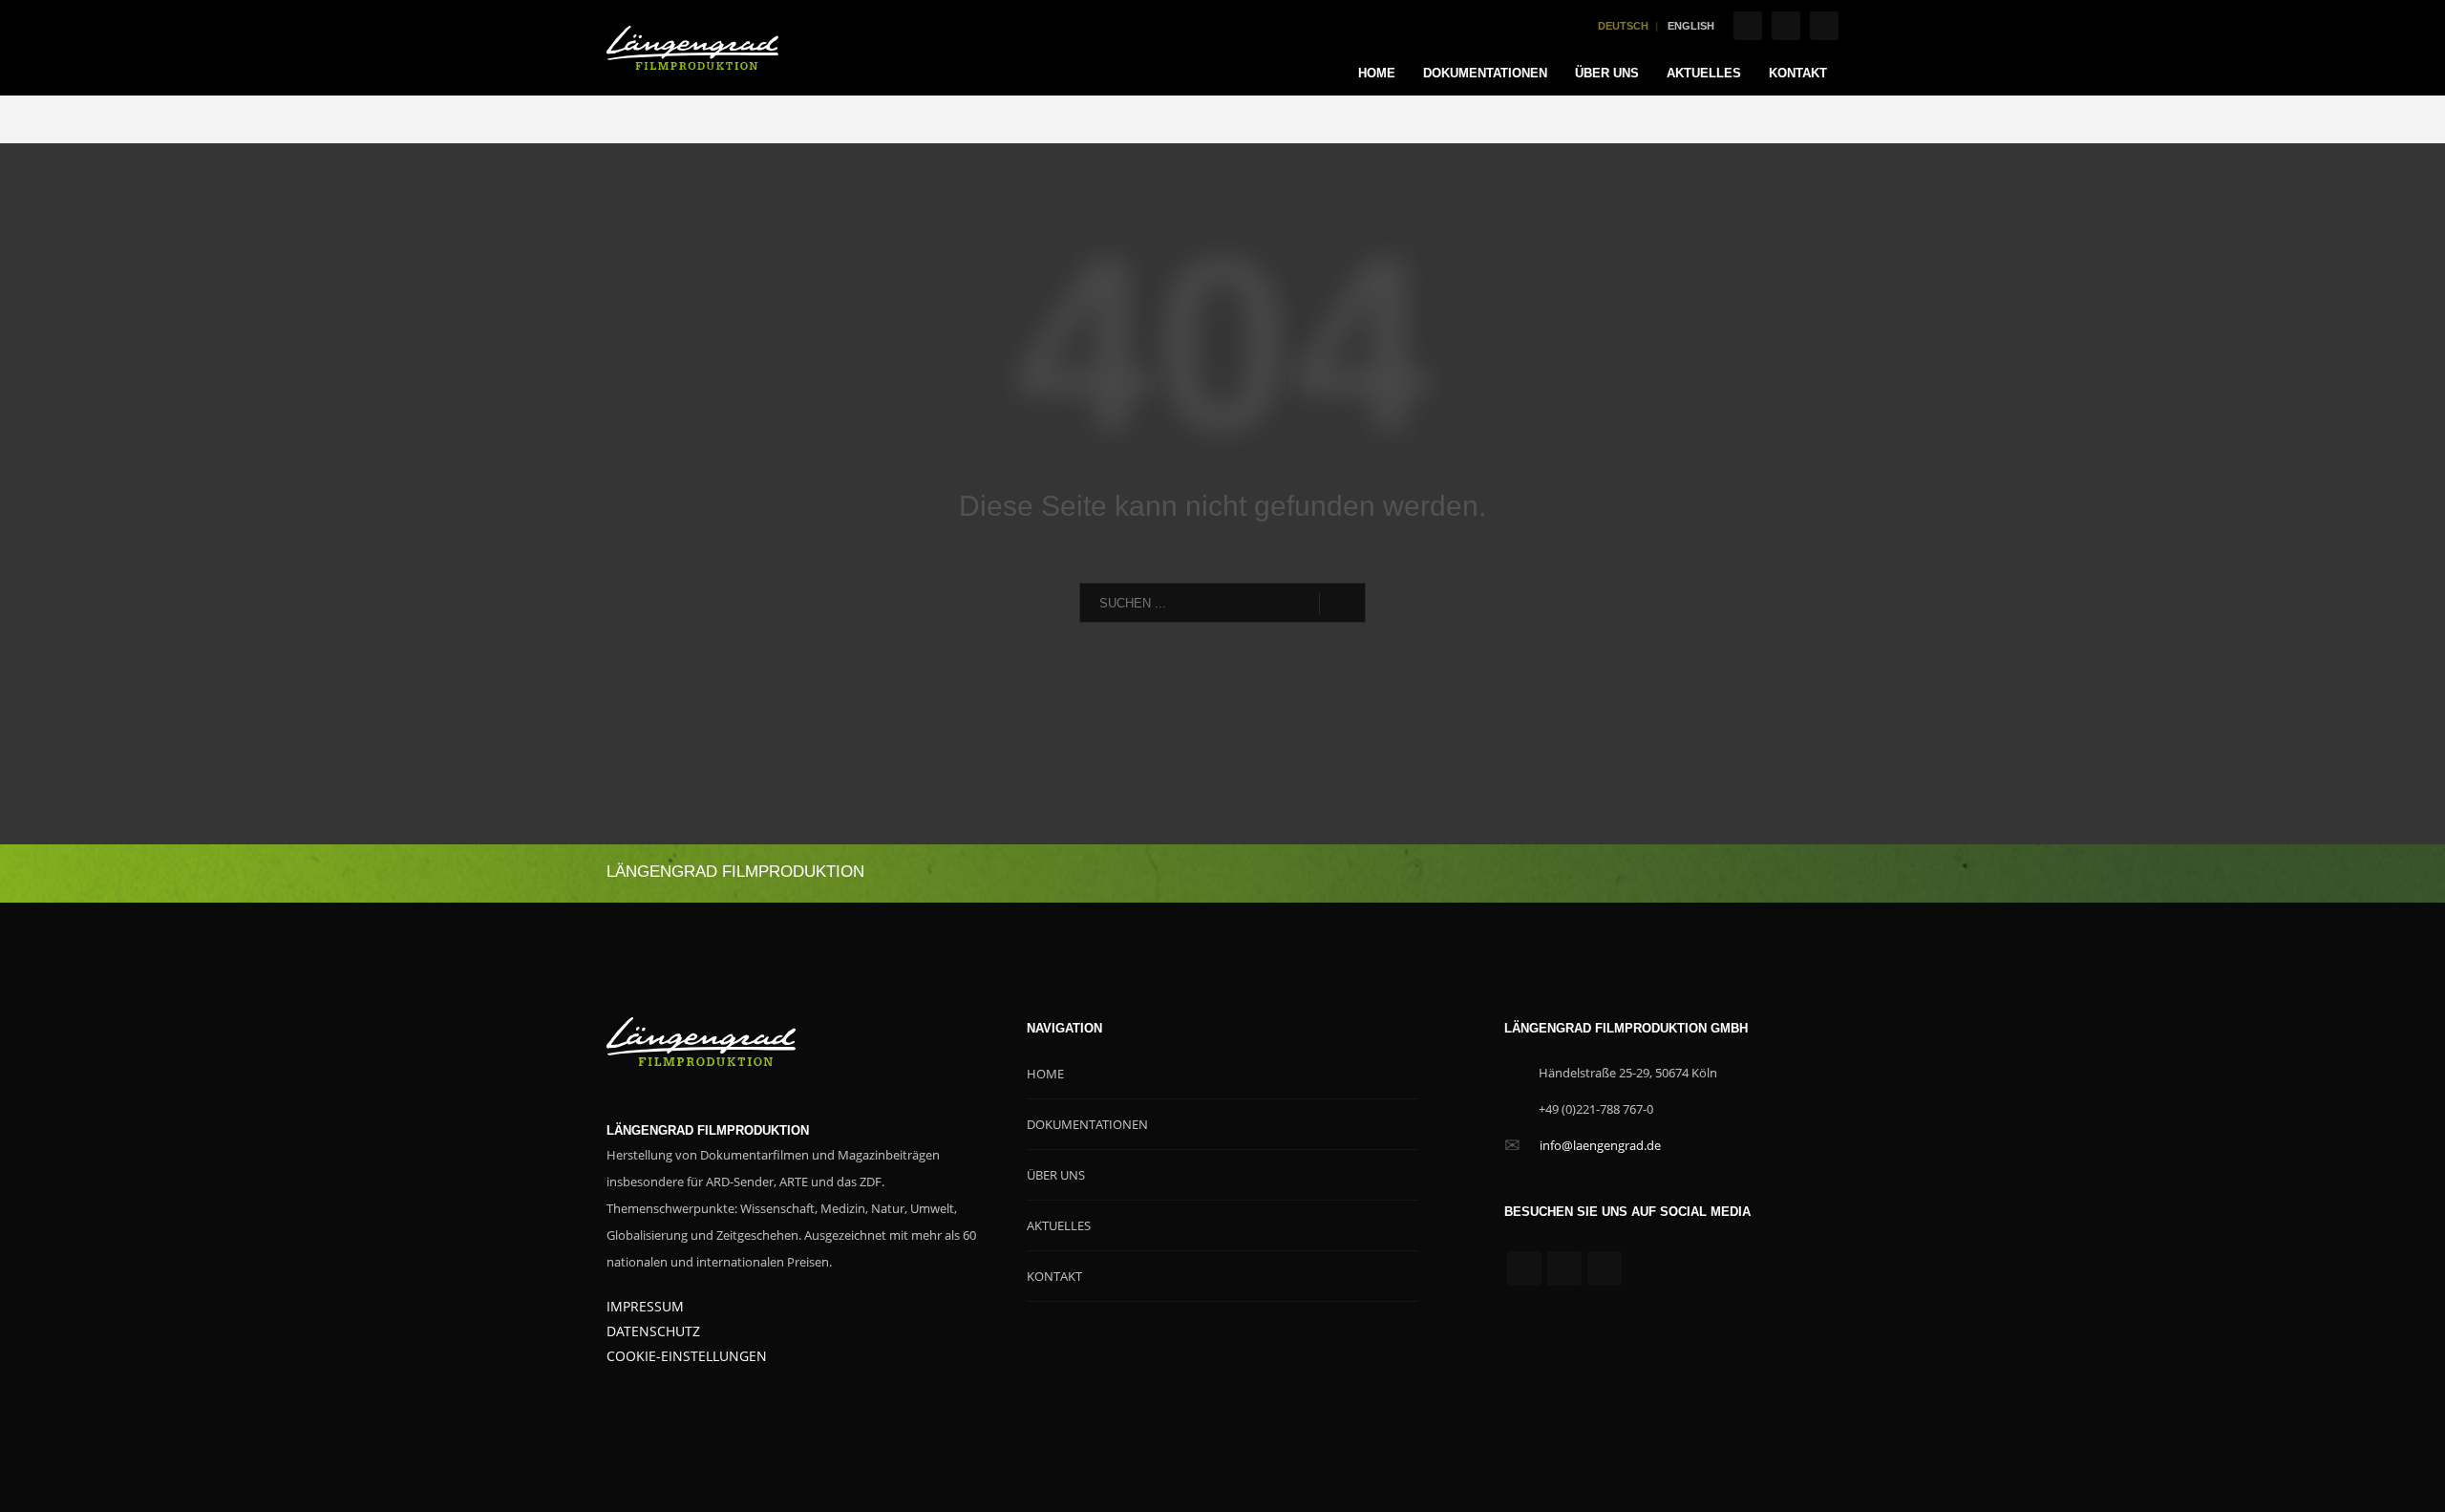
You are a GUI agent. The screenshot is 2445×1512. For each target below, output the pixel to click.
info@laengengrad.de (1600, 1145)
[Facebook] (1748, 26)
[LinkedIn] (1824, 26)
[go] (1342, 604)
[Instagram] (1786, 26)
